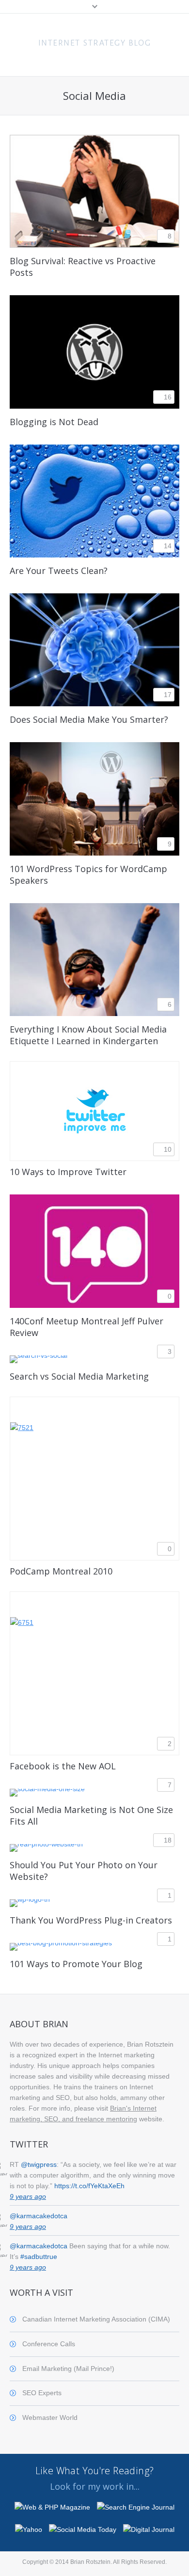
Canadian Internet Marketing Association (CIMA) (96, 2319)
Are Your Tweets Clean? (59, 571)
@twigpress (39, 2164)
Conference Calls (49, 2344)
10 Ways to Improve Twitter (68, 1172)
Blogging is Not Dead (54, 422)
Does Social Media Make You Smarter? (89, 719)
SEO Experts (42, 2393)
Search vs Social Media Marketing (79, 1376)
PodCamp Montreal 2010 (61, 1571)
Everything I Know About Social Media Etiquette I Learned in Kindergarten (88, 1035)
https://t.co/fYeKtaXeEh (89, 2186)
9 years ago (28, 2196)
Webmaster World (50, 2417)
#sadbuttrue (39, 2257)
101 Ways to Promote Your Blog (76, 1964)
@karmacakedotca (39, 2216)
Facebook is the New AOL (63, 1766)
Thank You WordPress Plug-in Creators (91, 1920)
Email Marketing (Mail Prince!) (68, 2369)
